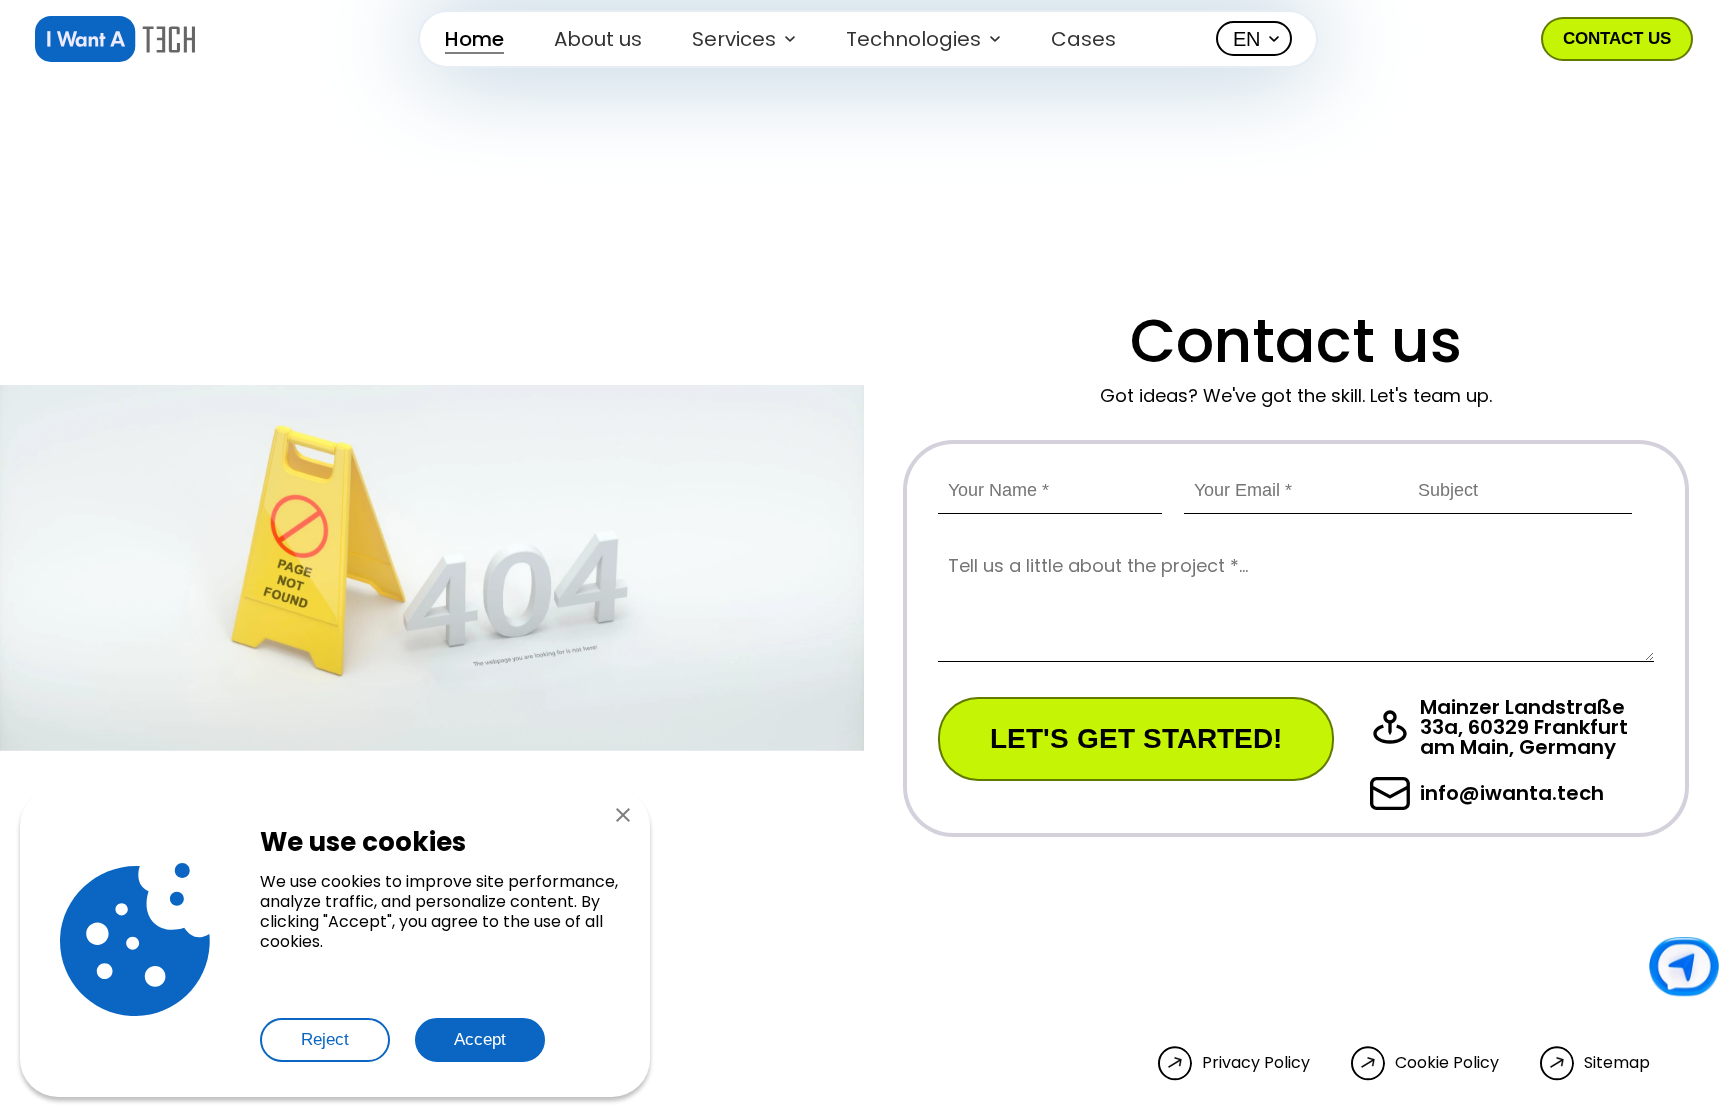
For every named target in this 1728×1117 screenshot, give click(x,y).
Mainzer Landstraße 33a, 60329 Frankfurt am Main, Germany (1524, 727)
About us (598, 39)
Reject (325, 1039)
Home (474, 39)
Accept (480, 1039)
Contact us (1617, 38)
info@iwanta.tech (1512, 793)
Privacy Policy (1256, 1063)
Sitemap (1617, 1063)
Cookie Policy (1447, 1063)
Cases (1083, 39)
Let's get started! (1136, 738)
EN (1246, 39)
